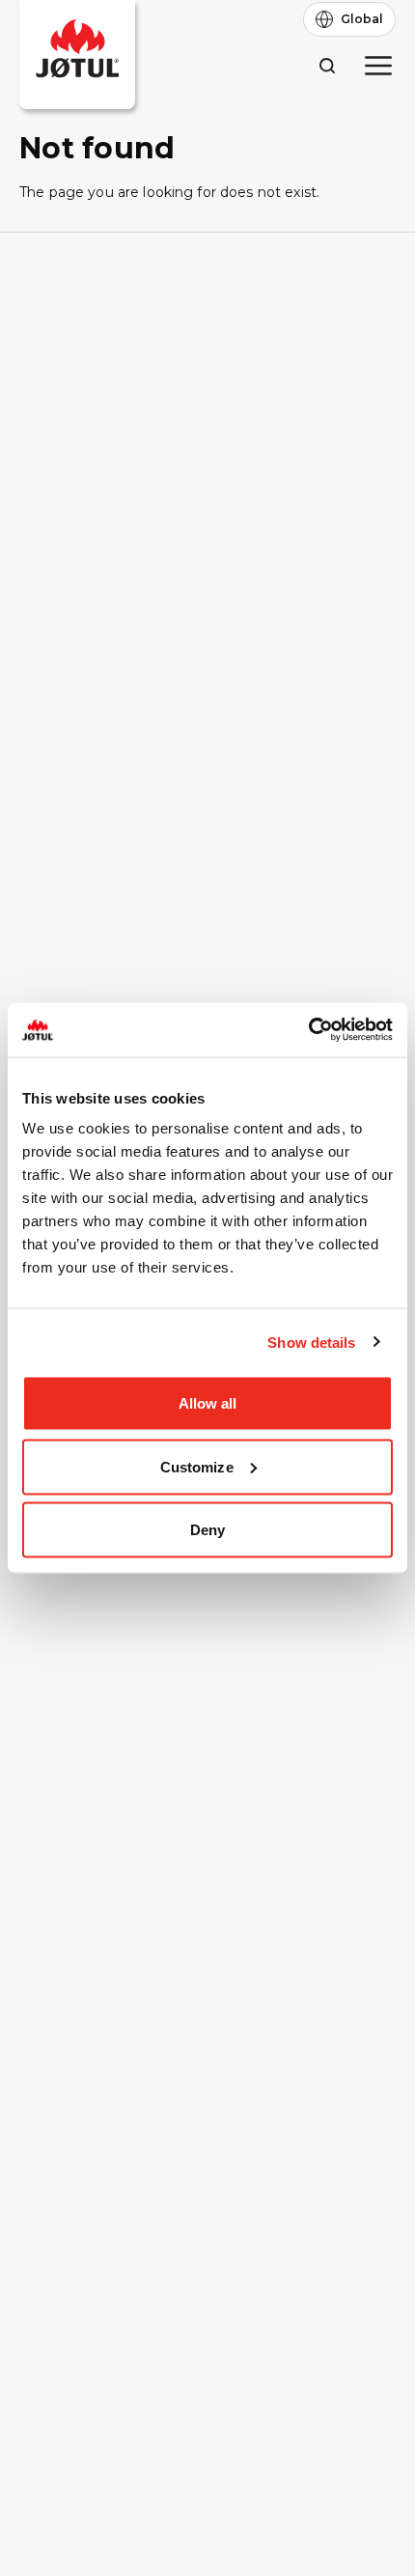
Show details (311, 1342)
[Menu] (378, 66)
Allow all (208, 1403)
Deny (207, 1530)
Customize (197, 1466)
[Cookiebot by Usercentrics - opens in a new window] (308, 1030)
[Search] (327, 65)
